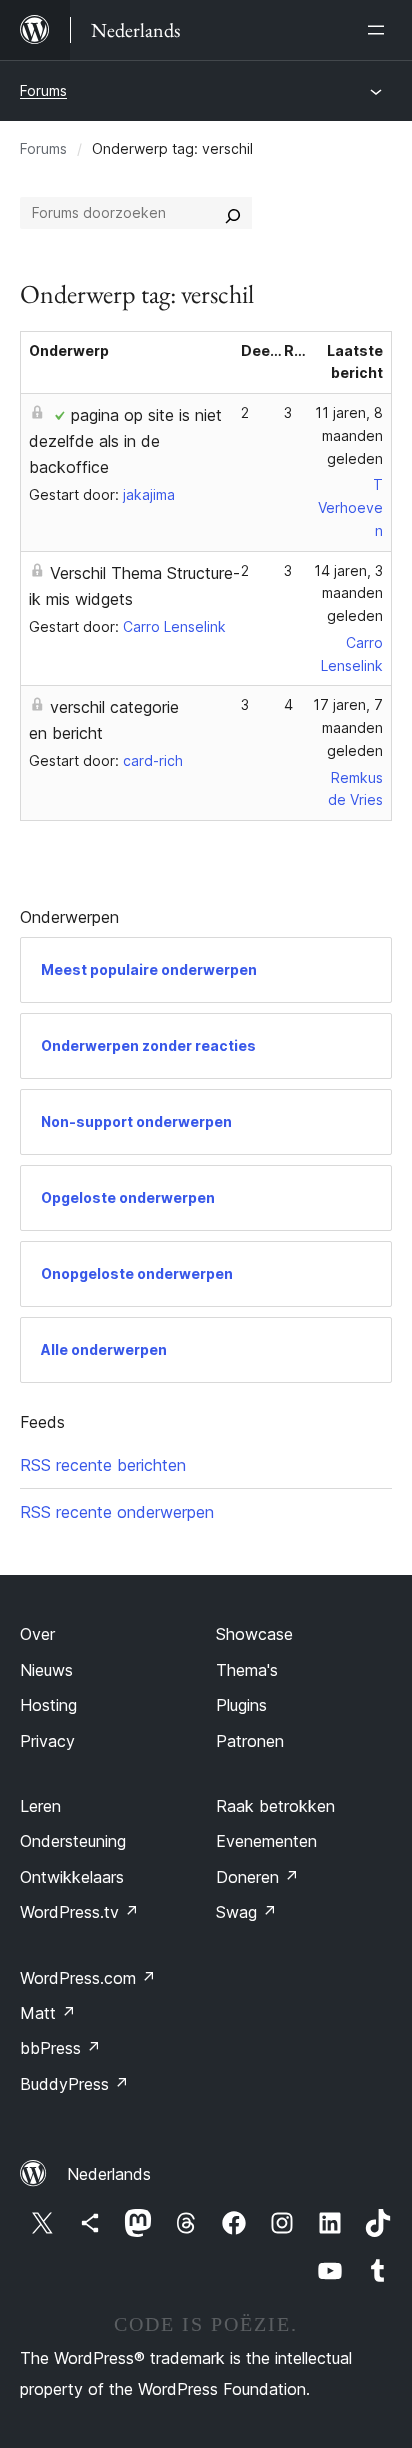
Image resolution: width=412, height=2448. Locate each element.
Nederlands (109, 2174)
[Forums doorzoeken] (233, 213)
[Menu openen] (380, 30)
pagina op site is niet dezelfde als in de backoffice (125, 441)
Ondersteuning (73, 1841)
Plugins (241, 1705)
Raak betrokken (275, 1806)
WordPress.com (88, 1978)
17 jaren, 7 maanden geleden (348, 727)
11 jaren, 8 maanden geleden (349, 435)
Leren (40, 1806)
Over (37, 1634)
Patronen (250, 1741)
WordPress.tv (79, 1912)
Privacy (47, 1741)
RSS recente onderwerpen (117, 1512)
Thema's (247, 1670)
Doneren (257, 1877)
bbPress (60, 2048)
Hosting (48, 1705)
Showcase (254, 1634)
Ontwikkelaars (72, 1877)
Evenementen (266, 1841)
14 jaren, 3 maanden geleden (348, 593)
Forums (43, 90)
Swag (246, 1912)
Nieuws (46, 1670)
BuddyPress (74, 2084)
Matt (48, 2013)
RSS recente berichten (103, 1465)
